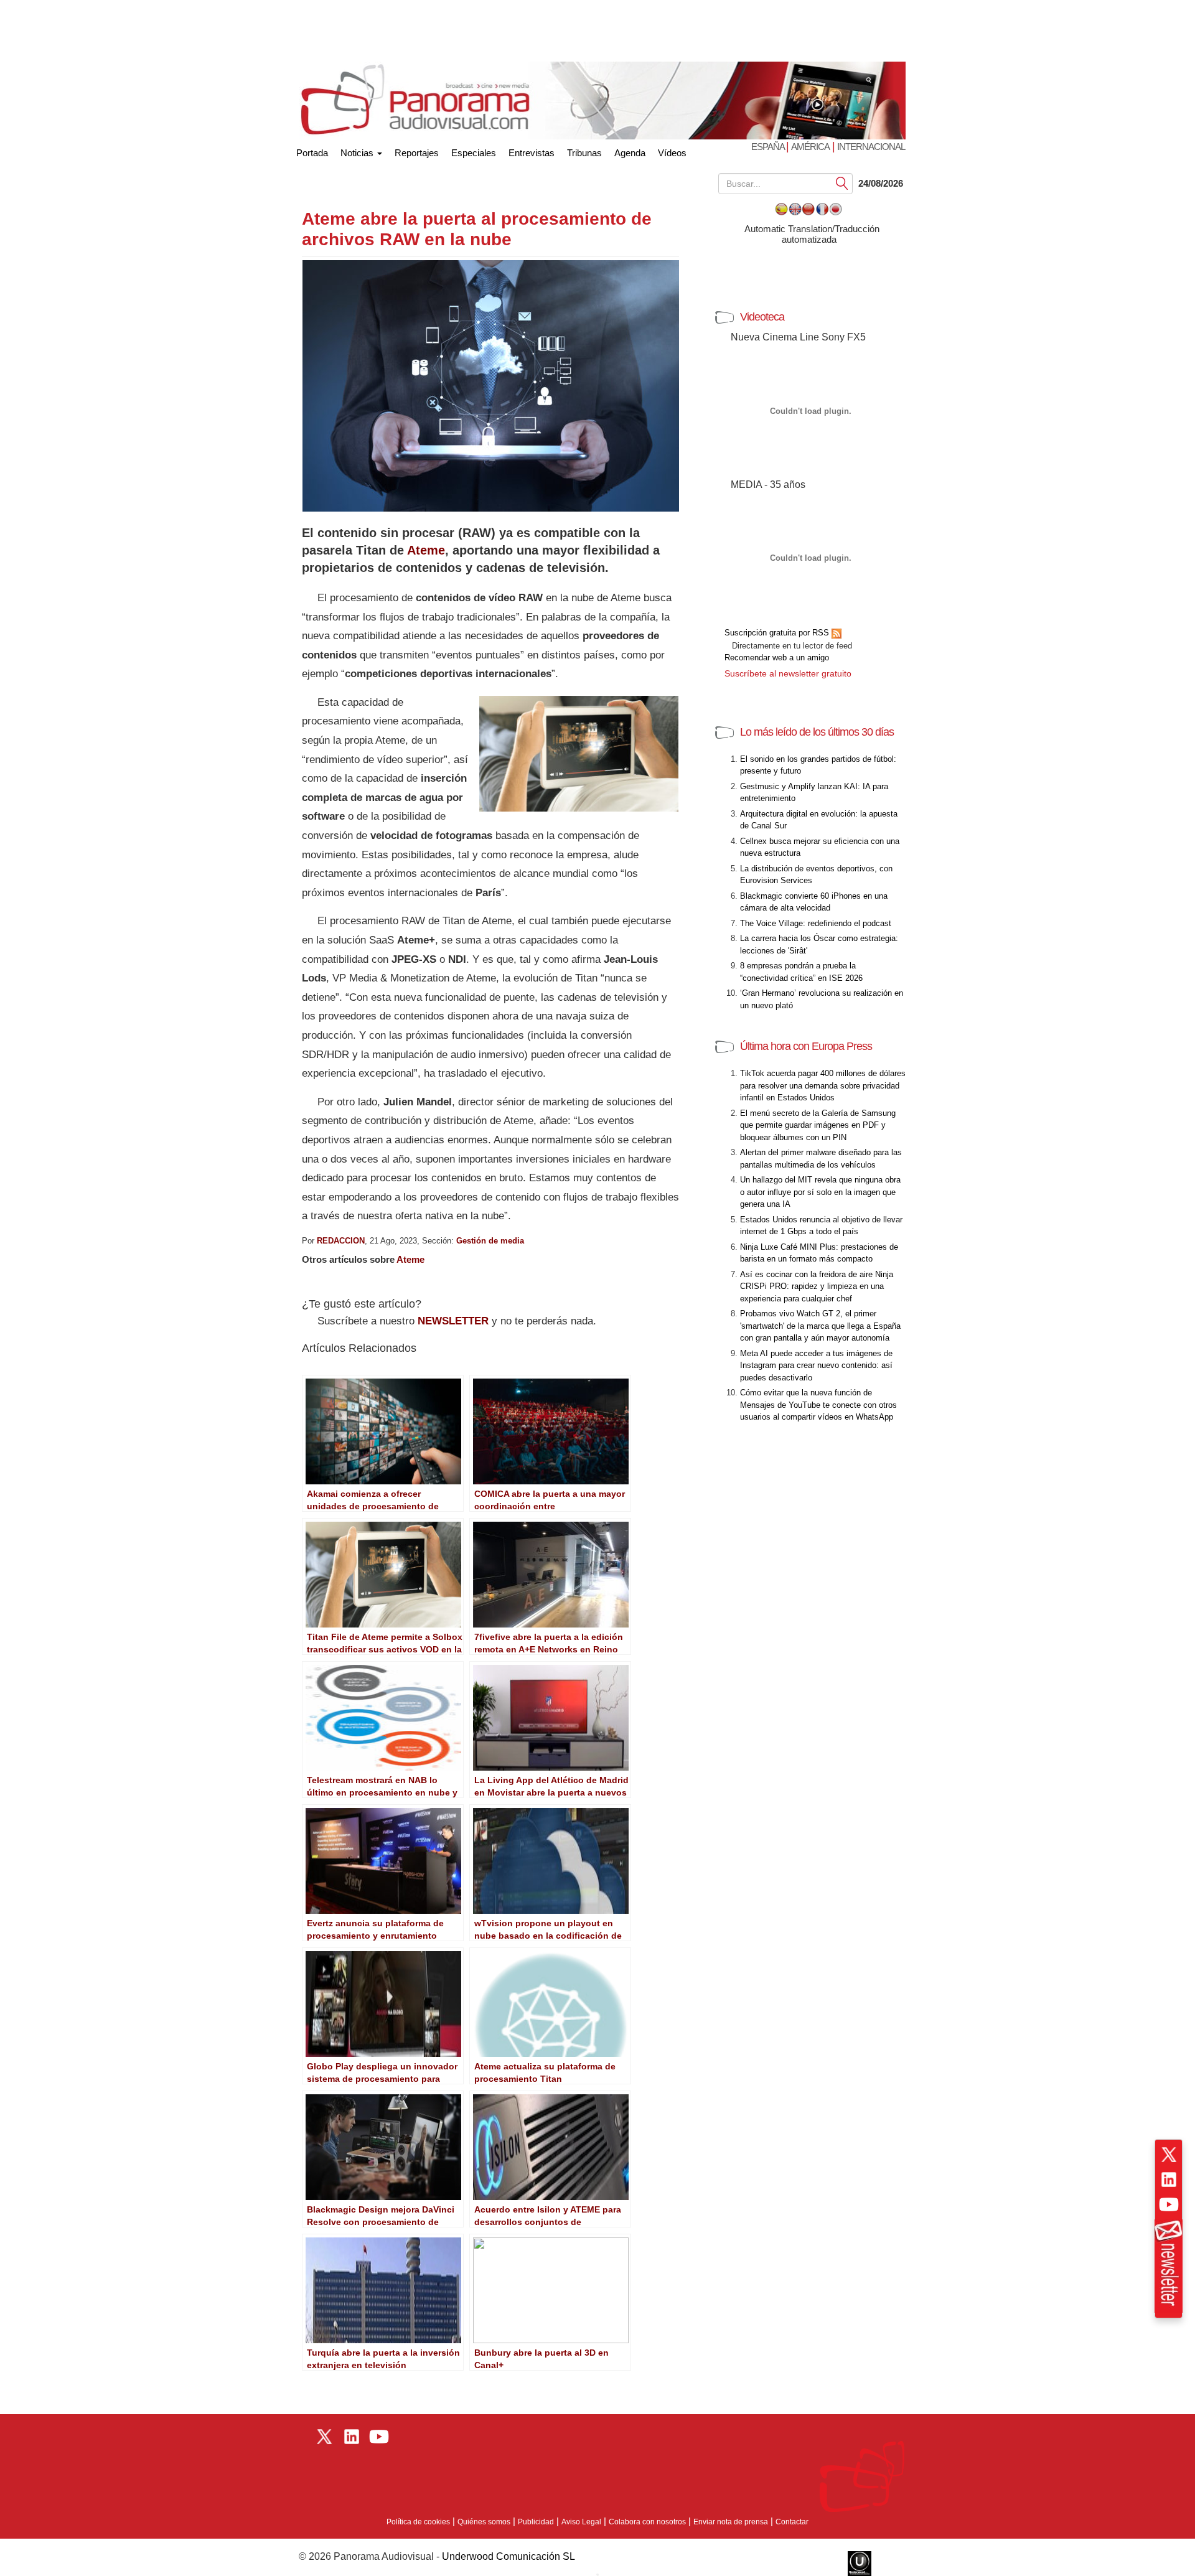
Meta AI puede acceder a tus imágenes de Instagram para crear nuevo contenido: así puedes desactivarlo (816, 1365)
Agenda (630, 153)
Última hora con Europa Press (806, 1046)
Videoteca (762, 317)
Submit (842, 183)
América (810, 147)
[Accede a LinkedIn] (1169, 2180)
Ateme (426, 550)
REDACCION (341, 1241)
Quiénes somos (484, 2522)
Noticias (358, 153)
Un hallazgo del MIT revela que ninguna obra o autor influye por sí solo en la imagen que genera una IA (820, 1192)
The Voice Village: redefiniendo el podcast (816, 923)
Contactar (792, 2522)
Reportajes (417, 153)
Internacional (871, 147)
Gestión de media (490, 1241)
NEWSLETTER (453, 1321)
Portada (312, 150)
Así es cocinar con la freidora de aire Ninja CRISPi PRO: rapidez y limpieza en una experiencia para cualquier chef (817, 1286)
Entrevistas (532, 153)
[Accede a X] (1169, 2155)
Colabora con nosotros (647, 2522)
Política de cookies (418, 2522)
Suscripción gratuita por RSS (778, 633)
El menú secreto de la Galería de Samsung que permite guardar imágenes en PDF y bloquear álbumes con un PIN (818, 1125)
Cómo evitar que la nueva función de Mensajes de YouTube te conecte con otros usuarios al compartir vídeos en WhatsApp (818, 1405)
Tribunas (584, 153)
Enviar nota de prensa (731, 2522)
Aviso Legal (581, 2522)
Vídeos (672, 153)
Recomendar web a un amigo (777, 658)
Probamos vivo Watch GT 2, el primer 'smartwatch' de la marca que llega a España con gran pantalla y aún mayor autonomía (820, 1326)
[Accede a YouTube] (1169, 2204)
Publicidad (536, 2522)
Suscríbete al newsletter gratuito (788, 673)
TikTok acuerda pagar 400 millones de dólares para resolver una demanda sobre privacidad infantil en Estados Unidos (823, 1085)
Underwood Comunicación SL (508, 2556)
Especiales (474, 153)
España (769, 147)
